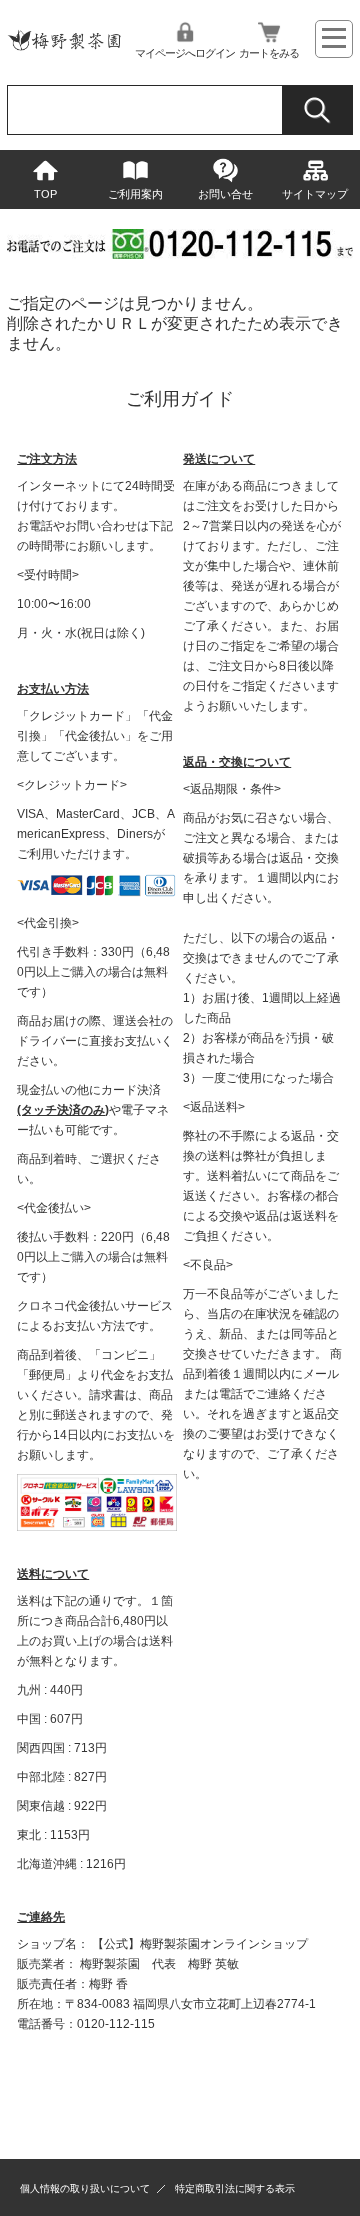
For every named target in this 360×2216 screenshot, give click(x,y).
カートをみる (269, 53)
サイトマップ (315, 194)
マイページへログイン (185, 53)
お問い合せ (225, 194)
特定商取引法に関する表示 (235, 2188)
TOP (45, 194)
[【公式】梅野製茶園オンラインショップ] (64, 54)
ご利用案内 (135, 194)
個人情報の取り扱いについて (85, 2188)
